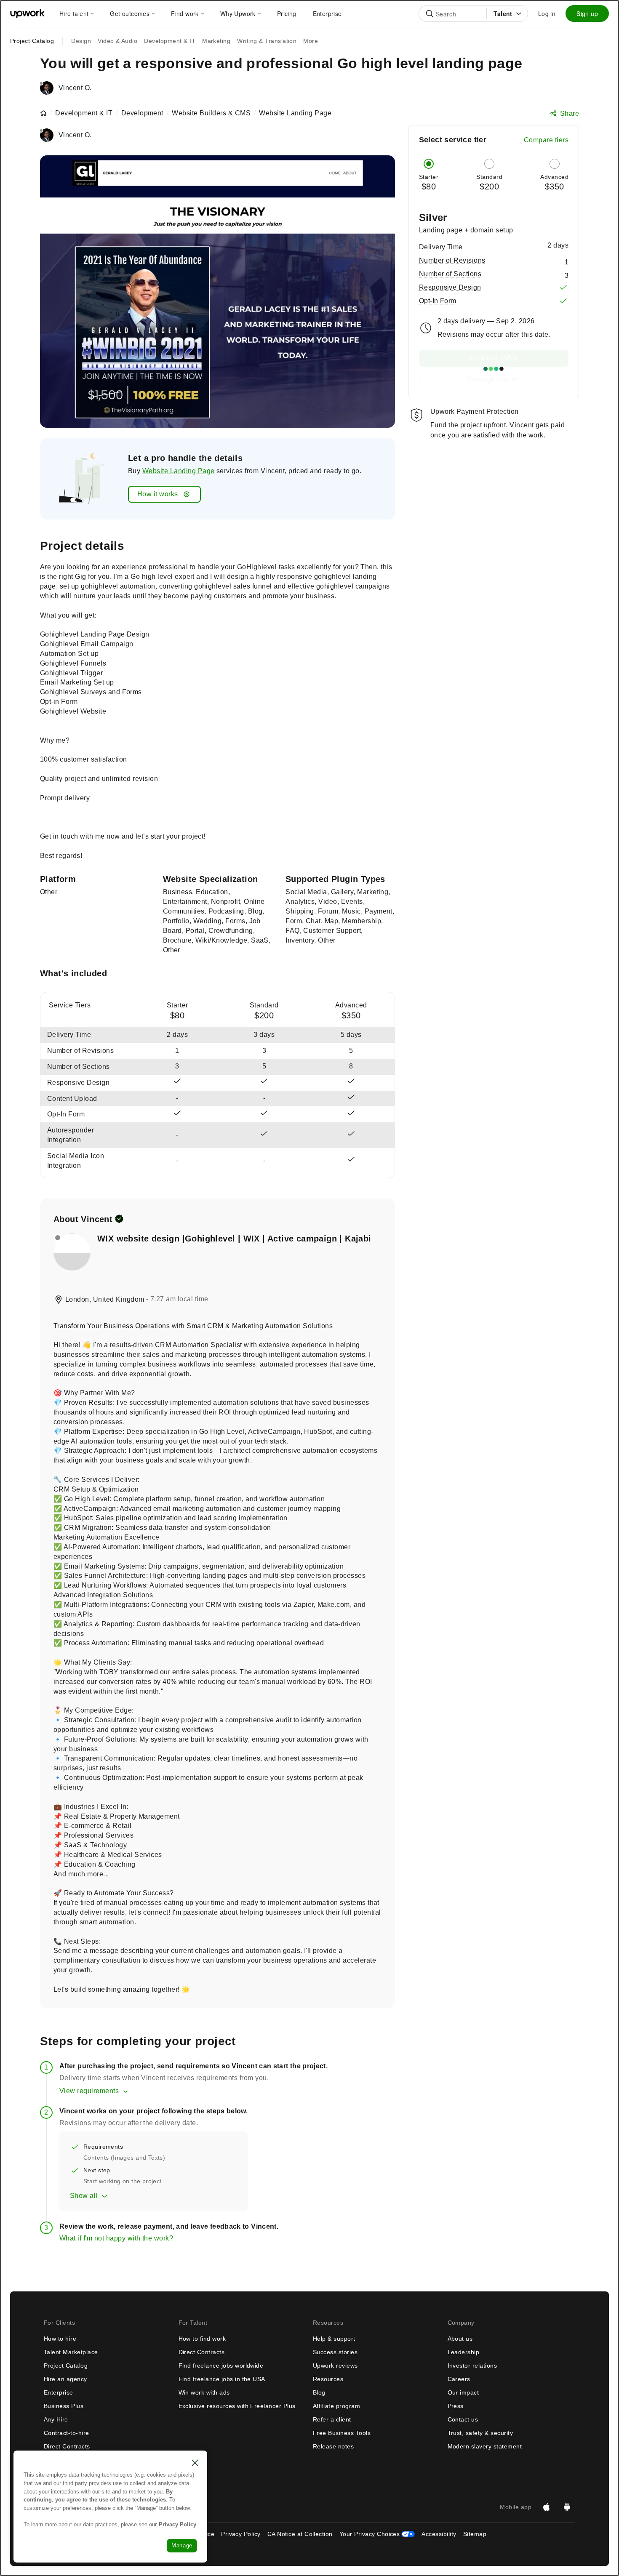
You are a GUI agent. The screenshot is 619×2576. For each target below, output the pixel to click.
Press (456, 2406)
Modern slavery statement (485, 2446)
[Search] (430, 13)
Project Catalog (32, 41)
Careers (459, 2379)
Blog (319, 2392)
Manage (182, 2545)
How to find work (202, 2339)
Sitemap (475, 2534)
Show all (84, 2196)
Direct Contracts (67, 2446)
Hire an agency (65, 2379)
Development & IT (84, 113)
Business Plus (64, 2406)
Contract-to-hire (67, 2433)
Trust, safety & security (480, 2433)
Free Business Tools (342, 2433)
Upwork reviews (335, 2366)
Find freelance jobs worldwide (221, 2366)
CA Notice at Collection (300, 2534)
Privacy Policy (241, 2534)
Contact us (463, 2419)
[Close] (195, 2463)
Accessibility (439, 2534)
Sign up (587, 13)
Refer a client (332, 2419)
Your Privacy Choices (377, 2534)
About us (460, 2339)
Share (570, 113)
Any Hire (56, 2419)
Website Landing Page (179, 471)
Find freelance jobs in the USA (222, 2379)
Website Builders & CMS (211, 113)
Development (142, 113)
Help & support (334, 2339)
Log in (547, 13)
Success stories (335, 2352)
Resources (328, 2379)
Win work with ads (204, 2392)
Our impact (463, 2392)
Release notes (333, 2446)
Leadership (464, 2352)
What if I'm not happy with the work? (116, 2238)
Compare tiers (546, 140)
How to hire (60, 2339)
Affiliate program (336, 2406)
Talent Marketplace (71, 2352)
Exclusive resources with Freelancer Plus (237, 2406)
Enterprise (59, 2392)
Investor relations (472, 2366)
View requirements (89, 2091)
